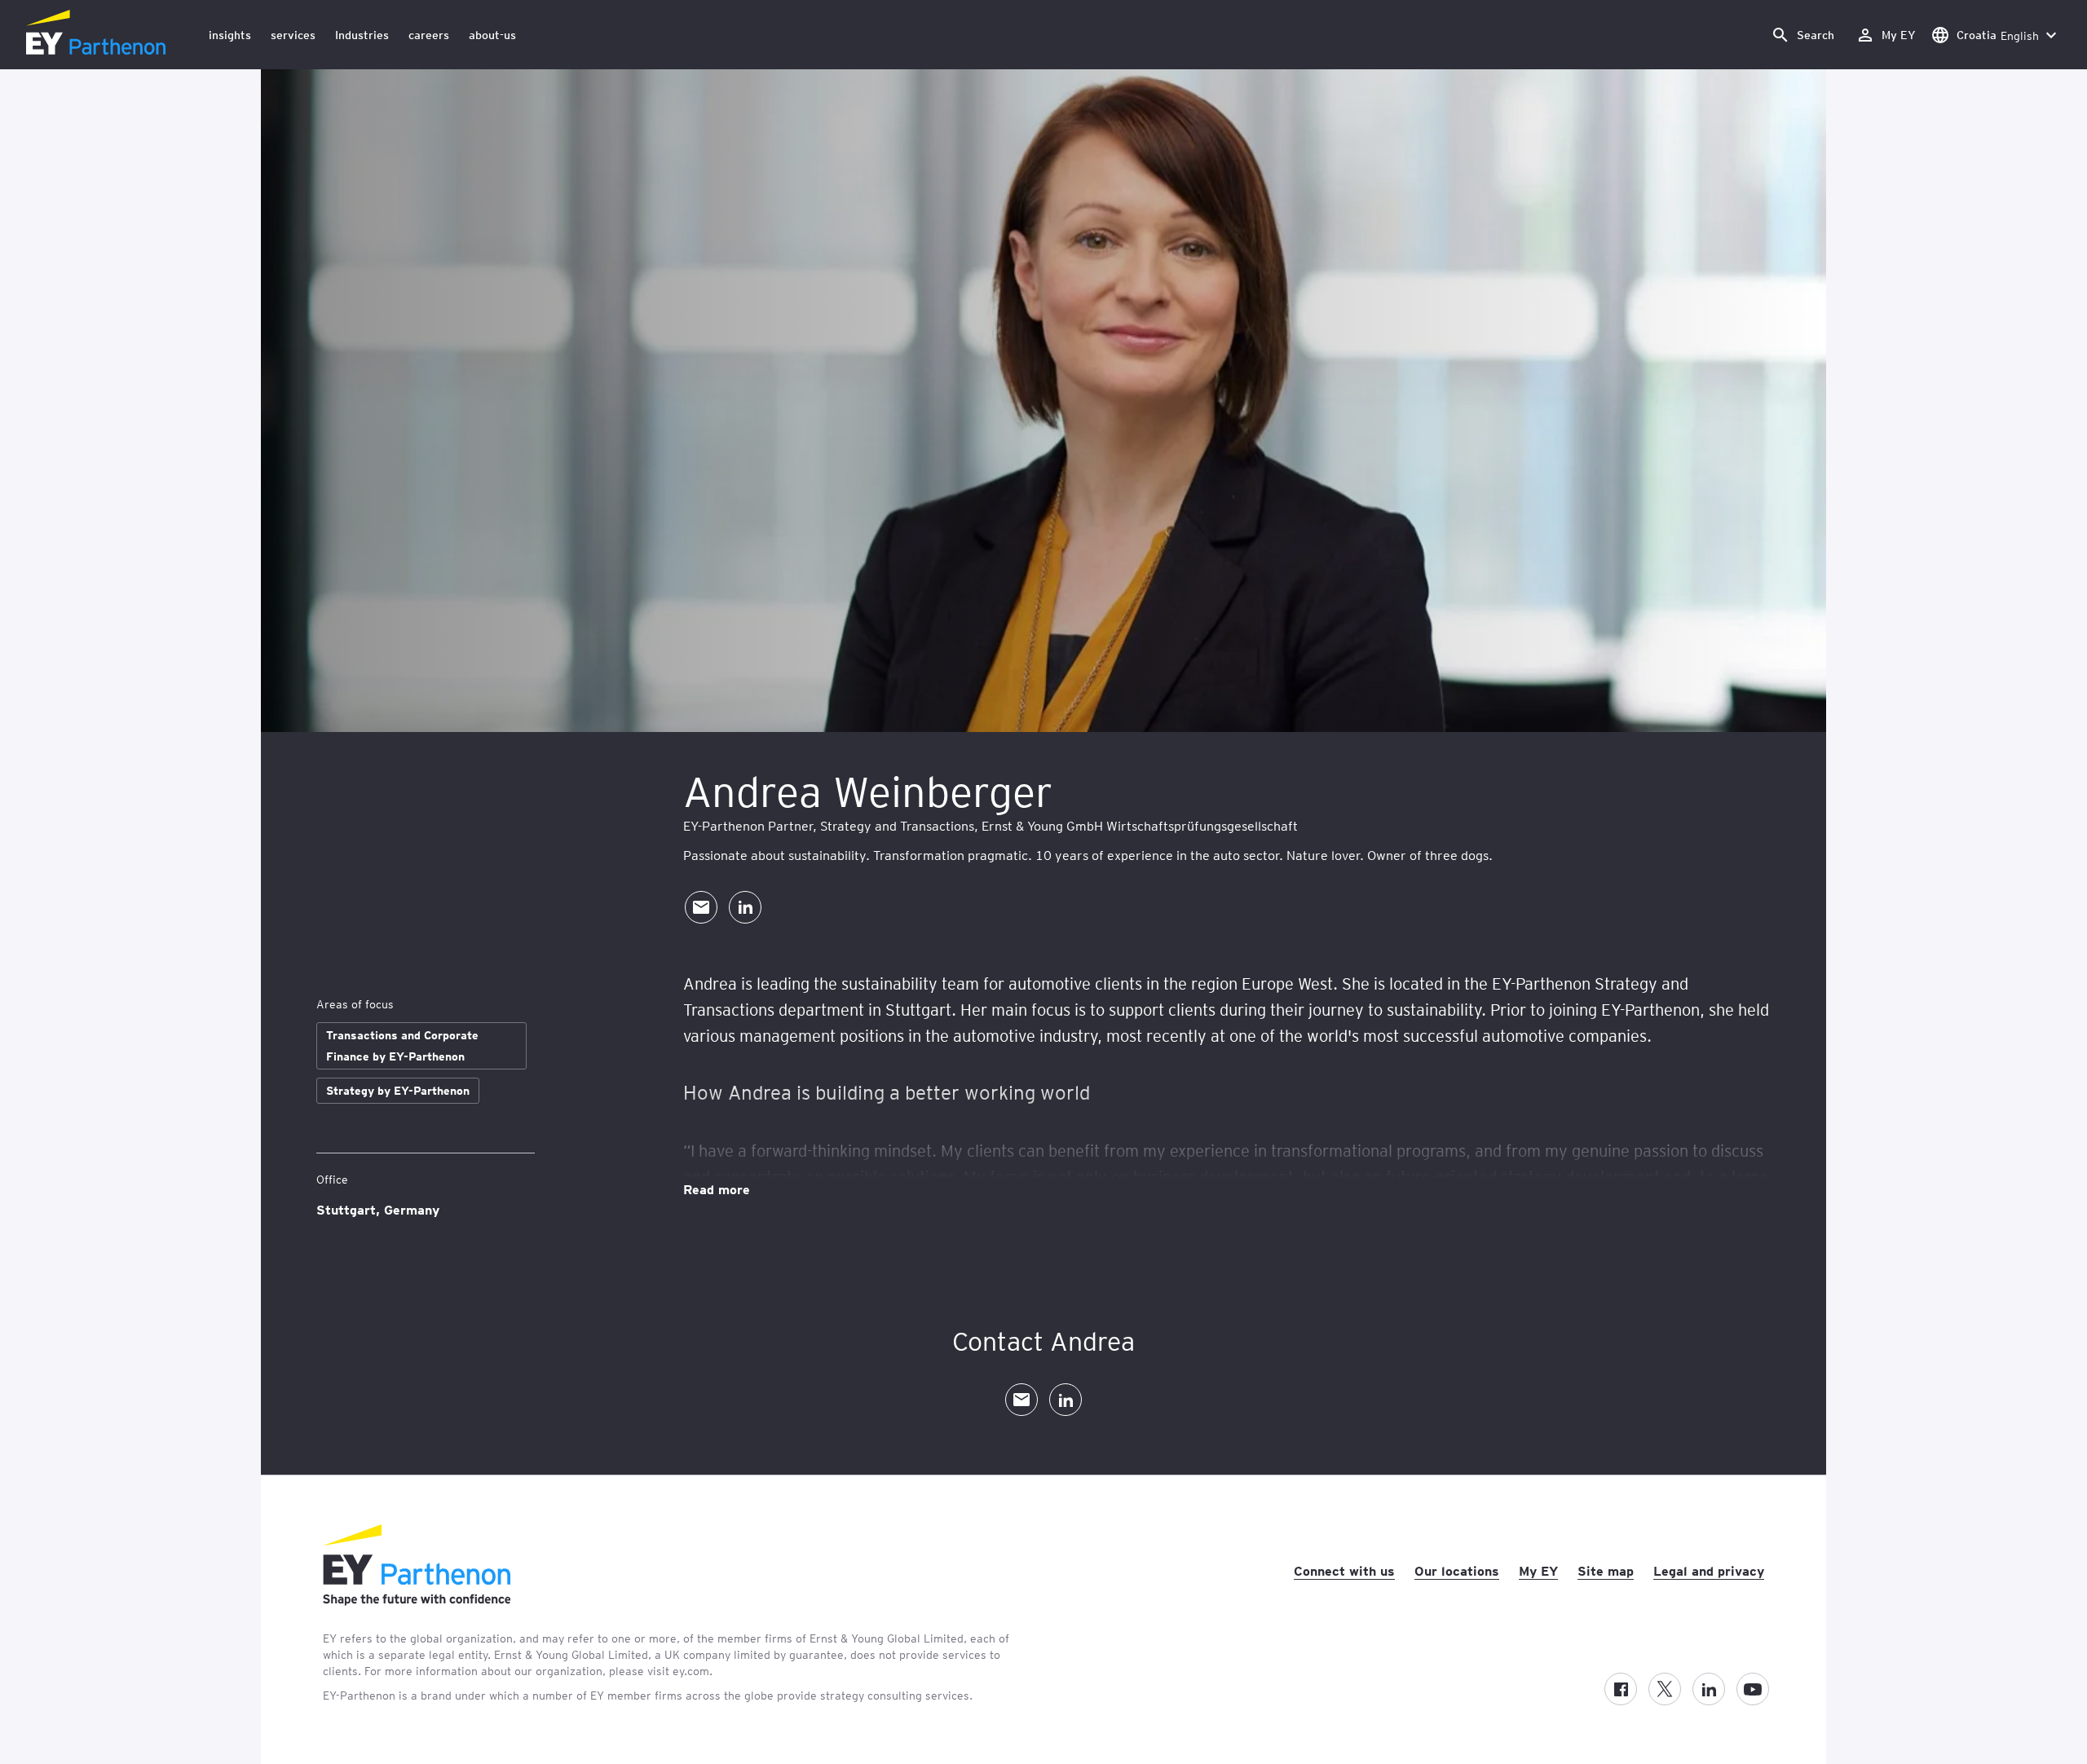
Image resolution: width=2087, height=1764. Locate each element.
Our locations (1457, 1570)
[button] (1802, 35)
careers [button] (429, 35)
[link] (1886, 35)
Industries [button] (362, 35)
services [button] (293, 35)
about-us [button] (492, 35)
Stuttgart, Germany (378, 1209)
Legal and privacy (1709, 1570)
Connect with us (1344, 1570)
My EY (1538, 1570)
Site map (1606, 1570)
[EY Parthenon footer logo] (417, 1601)
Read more (717, 1188)
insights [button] (230, 35)
